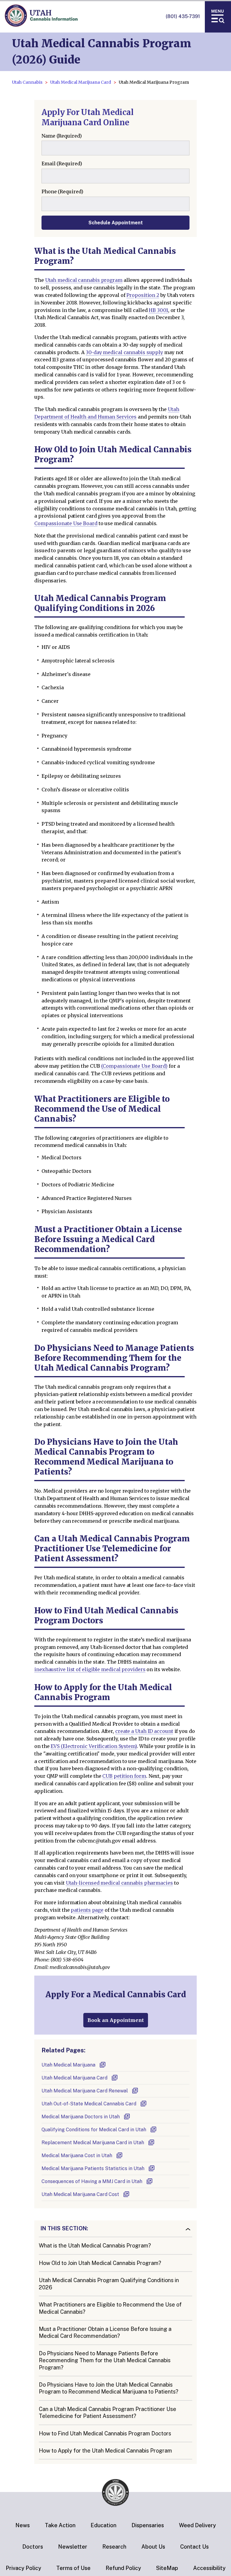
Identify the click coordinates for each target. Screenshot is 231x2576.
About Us (153, 2547)
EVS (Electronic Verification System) (94, 1746)
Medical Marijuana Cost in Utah (77, 2155)
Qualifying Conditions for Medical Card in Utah (94, 2130)
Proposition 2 (143, 295)
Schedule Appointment (116, 223)
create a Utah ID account (144, 1731)
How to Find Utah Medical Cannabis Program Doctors (105, 2433)
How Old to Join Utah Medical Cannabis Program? (100, 2263)
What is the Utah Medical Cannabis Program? (95, 2246)
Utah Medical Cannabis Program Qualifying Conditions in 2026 (109, 2284)
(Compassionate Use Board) (134, 1066)
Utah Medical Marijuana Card (81, 82)
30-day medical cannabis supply (124, 352)
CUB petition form (124, 1776)
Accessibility (209, 2568)
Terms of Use (73, 2568)
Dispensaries (148, 2525)
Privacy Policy (23, 2568)
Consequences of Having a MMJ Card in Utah (92, 2181)
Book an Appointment (116, 2020)
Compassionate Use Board (66, 523)
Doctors (33, 2547)
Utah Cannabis (27, 82)
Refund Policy (123, 2568)
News (23, 2525)
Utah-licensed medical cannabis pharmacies (119, 1883)
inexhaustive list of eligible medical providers (90, 1669)
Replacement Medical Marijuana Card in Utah (93, 2143)
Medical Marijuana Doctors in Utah (81, 2117)
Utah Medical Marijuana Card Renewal (85, 2091)
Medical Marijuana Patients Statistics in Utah (93, 2168)
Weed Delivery (197, 2525)
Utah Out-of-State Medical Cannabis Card (89, 2104)
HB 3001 (158, 310)
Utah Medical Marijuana (68, 2065)
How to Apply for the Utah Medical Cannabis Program (105, 2451)
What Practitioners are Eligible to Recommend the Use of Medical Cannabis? (110, 2308)
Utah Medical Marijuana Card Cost (80, 2194)
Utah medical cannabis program (84, 280)
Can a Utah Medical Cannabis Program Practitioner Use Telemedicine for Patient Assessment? (108, 2412)
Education (103, 2525)
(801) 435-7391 (183, 16)
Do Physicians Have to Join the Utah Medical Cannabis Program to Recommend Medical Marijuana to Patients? (109, 2388)
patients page (87, 1910)
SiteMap (167, 2568)
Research (114, 2547)
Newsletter (73, 2547)
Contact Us (194, 2547)
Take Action (60, 2525)
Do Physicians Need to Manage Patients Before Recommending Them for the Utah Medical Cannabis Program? (105, 2360)
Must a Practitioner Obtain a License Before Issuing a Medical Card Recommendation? (105, 2332)
